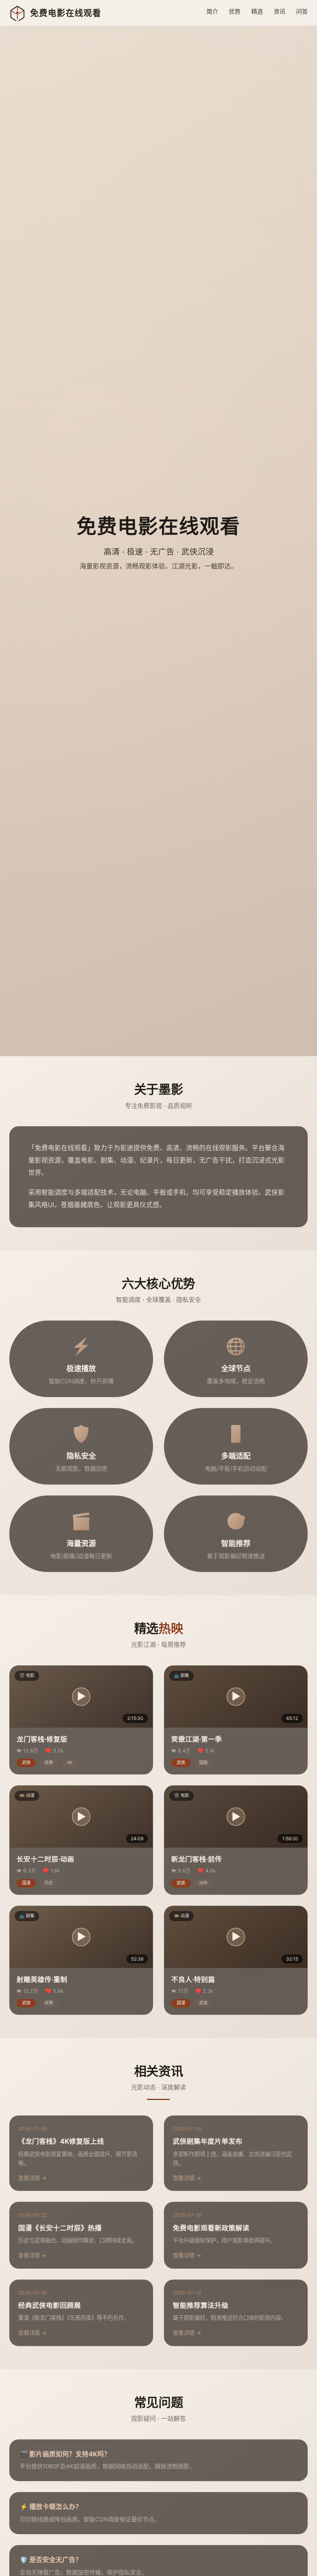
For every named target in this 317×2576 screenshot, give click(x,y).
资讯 (280, 11)
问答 (302, 11)
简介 (212, 11)
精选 (257, 11)
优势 (235, 11)
